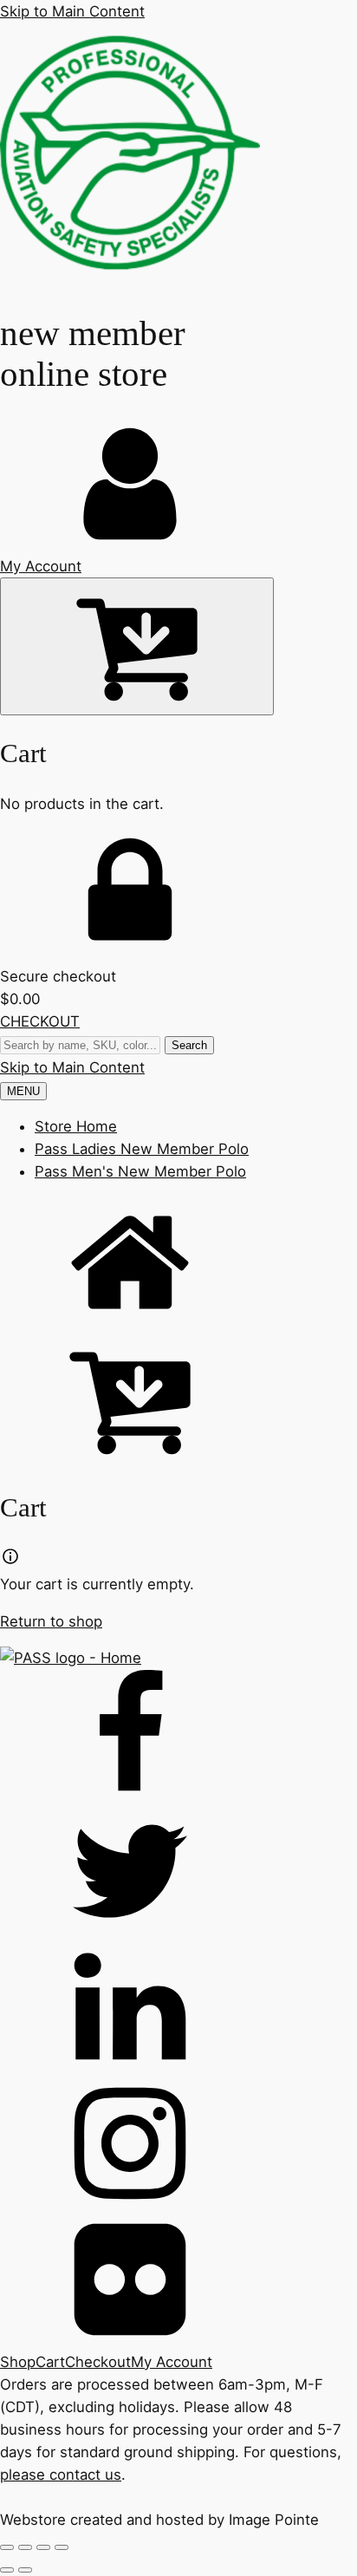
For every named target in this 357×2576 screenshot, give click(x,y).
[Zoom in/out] (7, 2547)
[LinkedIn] (178, 2010)
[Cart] (137, 646)
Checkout (98, 2362)
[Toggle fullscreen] (25, 2547)
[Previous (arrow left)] (7, 2570)
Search (189, 1045)
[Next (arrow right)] (25, 2570)
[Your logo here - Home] (130, 277)
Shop (18, 2362)
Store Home (76, 1126)
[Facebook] (178, 1738)
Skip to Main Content (72, 11)
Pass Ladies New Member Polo (142, 1149)
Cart (50, 2362)
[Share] (43, 2547)
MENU (23, 1091)
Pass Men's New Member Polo (140, 1171)
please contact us (61, 2475)
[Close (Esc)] (62, 2547)
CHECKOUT (40, 1021)
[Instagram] (178, 2146)
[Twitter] (178, 1874)
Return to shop (51, 1621)
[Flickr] (178, 2283)
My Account (172, 2362)
